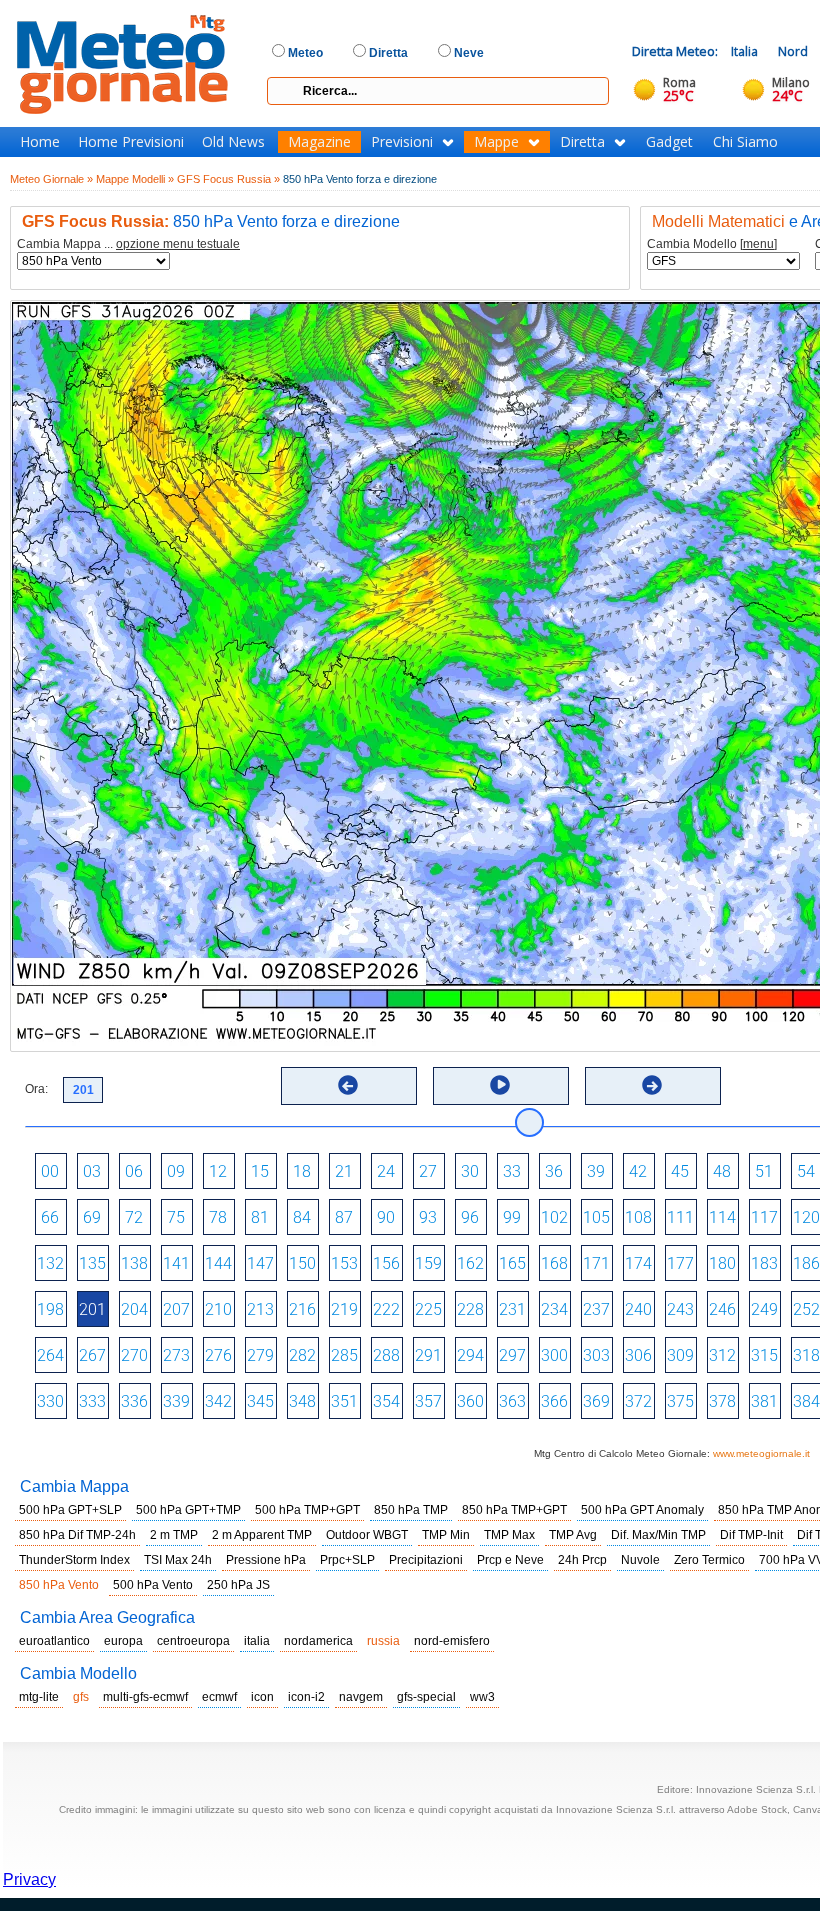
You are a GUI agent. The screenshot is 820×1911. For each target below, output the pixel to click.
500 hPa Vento (153, 1585)
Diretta (582, 142)
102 (554, 1217)
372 (638, 1401)
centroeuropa (193, 1641)
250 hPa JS (238, 1585)
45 (680, 1171)
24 (386, 1171)
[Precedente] (348, 1085)
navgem (361, 1697)
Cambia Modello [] (712, 244)
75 (176, 1217)
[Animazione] (500, 1085)
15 (260, 1171)
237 (596, 1309)
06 (134, 1171)
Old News (233, 142)
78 (218, 1217)
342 (218, 1401)
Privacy (29, 1879)
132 (50, 1263)
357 (428, 1401)
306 (638, 1355)
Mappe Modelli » (135, 179)
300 (554, 1355)
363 (512, 1401)
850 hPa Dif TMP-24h (77, 1535)
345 (260, 1401)
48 (722, 1171)
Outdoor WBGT (367, 1535)
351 (344, 1401)
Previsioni (402, 142)
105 (596, 1217)
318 (806, 1355)
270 (134, 1355)
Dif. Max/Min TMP (658, 1535)
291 (428, 1355)
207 (176, 1309)
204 (134, 1309)
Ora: (36, 1089)
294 (470, 1355)
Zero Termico (709, 1560)
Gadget (669, 142)
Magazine (319, 142)
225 (428, 1309)
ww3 (482, 1697)
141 (176, 1263)
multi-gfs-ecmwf (145, 1697)
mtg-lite (39, 1697)
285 (344, 1355)
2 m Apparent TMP (262, 1535)
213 (260, 1309)
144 (218, 1263)
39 (596, 1171)
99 (512, 1217)
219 (344, 1309)
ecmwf (219, 1697)
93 (428, 1217)
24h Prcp (582, 1560)
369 (596, 1401)
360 (470, 1401)
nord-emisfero (452, 1641)
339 (176, 1401)
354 (386, 1401)
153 (344, 1263)
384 (806, 1401)
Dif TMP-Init (751, 1535)
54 (806, 1171)
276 (218, 1355)
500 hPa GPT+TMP (188, 1510)
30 (470, 1171)
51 (764, 1171)
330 (50, 1401)
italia (257, 1641)
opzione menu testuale (178, 244)
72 (134, 1217)
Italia (744, 51)
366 (554, 1401)
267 (92, 1355)
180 (722, 1263)
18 (302, 1171)
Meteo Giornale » (51, 179)
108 (638, 1217)
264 (50, 1355)
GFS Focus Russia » (228, 179)
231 (512, 1309)
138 (134, 1263)
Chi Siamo (745, 142)
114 (722, 1217)
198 (50, 1309)
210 (218, 1309)
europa (123, 1641)
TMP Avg (573, 1535)
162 (470, 1263)
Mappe (496, 142)
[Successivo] (652, 1085)
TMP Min (446, 1535)
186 (806, 1263)
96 (470, 1217)
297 (512, 1355)
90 (386, 1217)
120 (806, 1217)
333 (92, 1401)
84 (302, 1217)
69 (92, 1217)
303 (596, 1355)
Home (40, 142)
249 (764, 1309)
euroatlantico (54, 1641)
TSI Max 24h (178, 1560)
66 (50, 1217)
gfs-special (426, 1697)
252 (806, 1309)
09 (176, 1171)
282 (302, 1355)
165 (512, 1263)
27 (428, 1171)
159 (428, 1263)
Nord (793, 51)
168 (554, 1263)
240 (638, 1309)
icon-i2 (306, 1697)
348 (302, 1401)
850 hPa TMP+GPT (514, 1510)
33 (512, 1171)
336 (134, 1401)
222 (386, 1309)
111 (680, 1217)
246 (722, 1309)
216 (302, 1309)
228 (470, 1309)
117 (764, 1217)
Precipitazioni (426, 1560)
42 (638, 1171)
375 (680, 1401)
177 (680, 1263)
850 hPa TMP (411, 1510)
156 (386, 1263)
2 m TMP (174, 1535)
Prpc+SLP (347, 1560)
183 (764, 1263)
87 (344, 1217)
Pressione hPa (266, 1560)
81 (260, 1217)
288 (386, 1355)
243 (680, 1309)
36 (554, 1171)
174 (638, 1263)
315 (764, 1355)
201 (92, 1309)
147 (260, 1263)
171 (596, 1263)
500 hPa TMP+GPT (307, 1510)
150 (302, 1263)
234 (554, 1309)
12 (218, 1171)
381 (764, 1401)
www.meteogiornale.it (761, 1453)
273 (176, 1355)
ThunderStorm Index (74, 1560)
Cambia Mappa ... (128, 244)
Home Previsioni (131, 142)
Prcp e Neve (510, 1560)
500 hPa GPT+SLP (70, 1510)
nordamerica (318, 1641)
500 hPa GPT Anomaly (642, 1510)
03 (92, 1171)
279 (260, 1355)
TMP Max (509, 1535)
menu (758, 244)
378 (722, 1401)
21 (344, 1171)
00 (50, 1171)
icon (262, 1697)
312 (722, 1355)
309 (680, 1355)
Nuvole (640, 1560)
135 (92, 1263)
